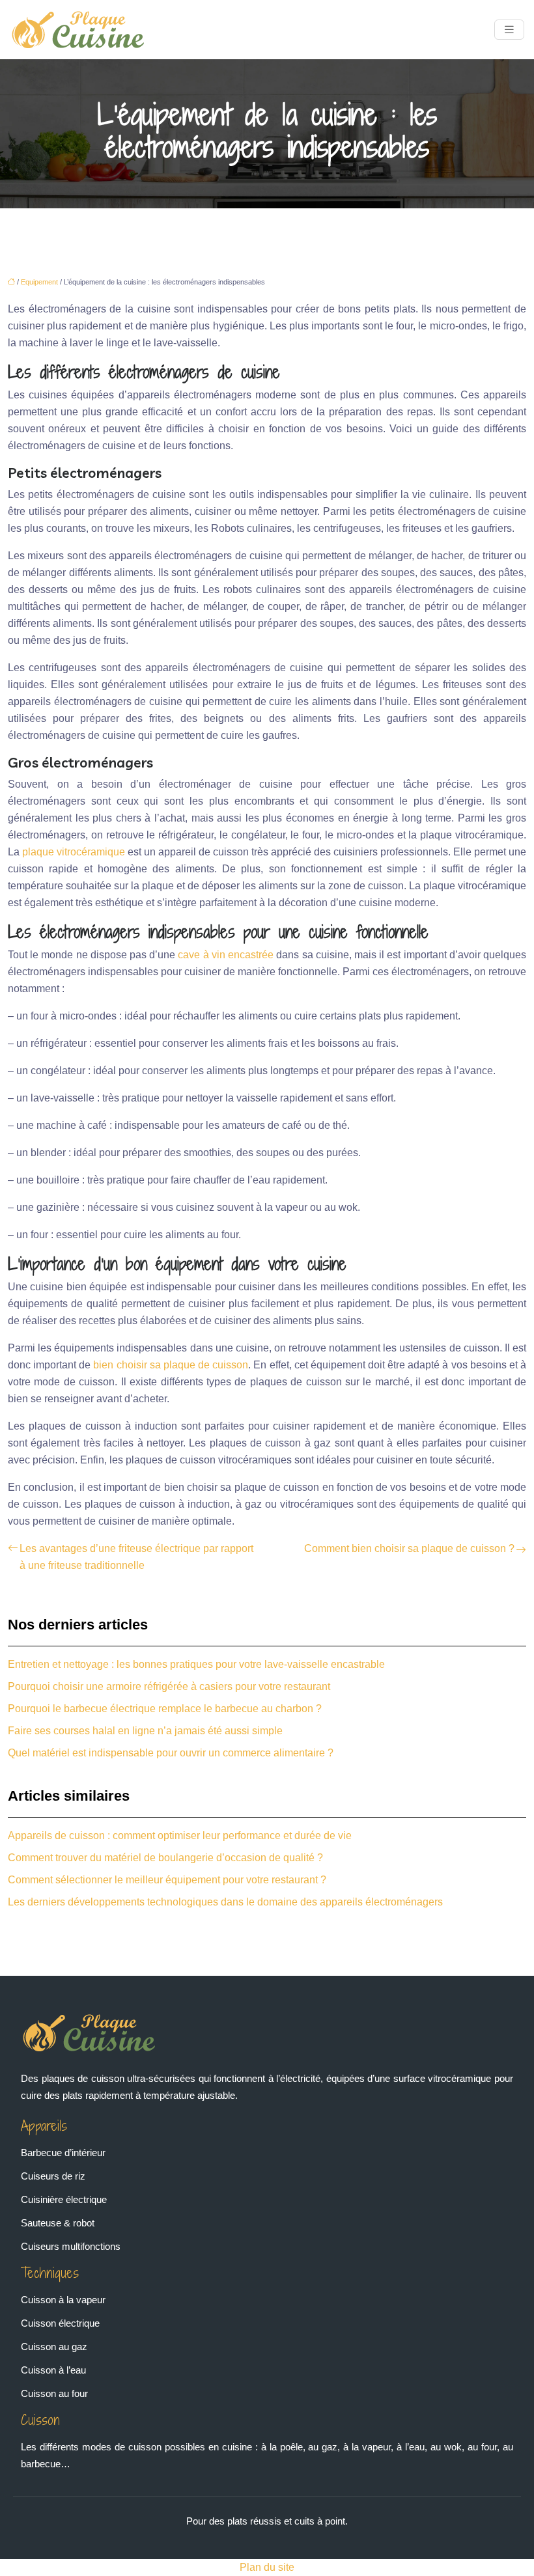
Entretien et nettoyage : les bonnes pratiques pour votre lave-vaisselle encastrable (196, 1664)
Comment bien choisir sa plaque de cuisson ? (409, 1548)
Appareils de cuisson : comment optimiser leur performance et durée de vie (180, 1835)
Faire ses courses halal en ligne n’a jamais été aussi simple (145, 1731)
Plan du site (267, 2567)
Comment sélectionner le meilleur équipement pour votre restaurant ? (167, 1880)
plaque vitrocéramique (74, 852)
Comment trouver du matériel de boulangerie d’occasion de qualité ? (165, 1858)
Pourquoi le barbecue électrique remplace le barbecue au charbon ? (165, 1709)
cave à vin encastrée (226, 955)
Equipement (39, 282)
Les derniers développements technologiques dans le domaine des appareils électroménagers (225, 1902)
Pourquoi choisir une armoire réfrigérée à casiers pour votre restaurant (169, 1686)
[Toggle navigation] (509, 30)
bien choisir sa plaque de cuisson (171, 1365)
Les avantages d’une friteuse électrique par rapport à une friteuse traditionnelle (136, 1557)
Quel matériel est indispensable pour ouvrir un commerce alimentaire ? (171, 1753)
